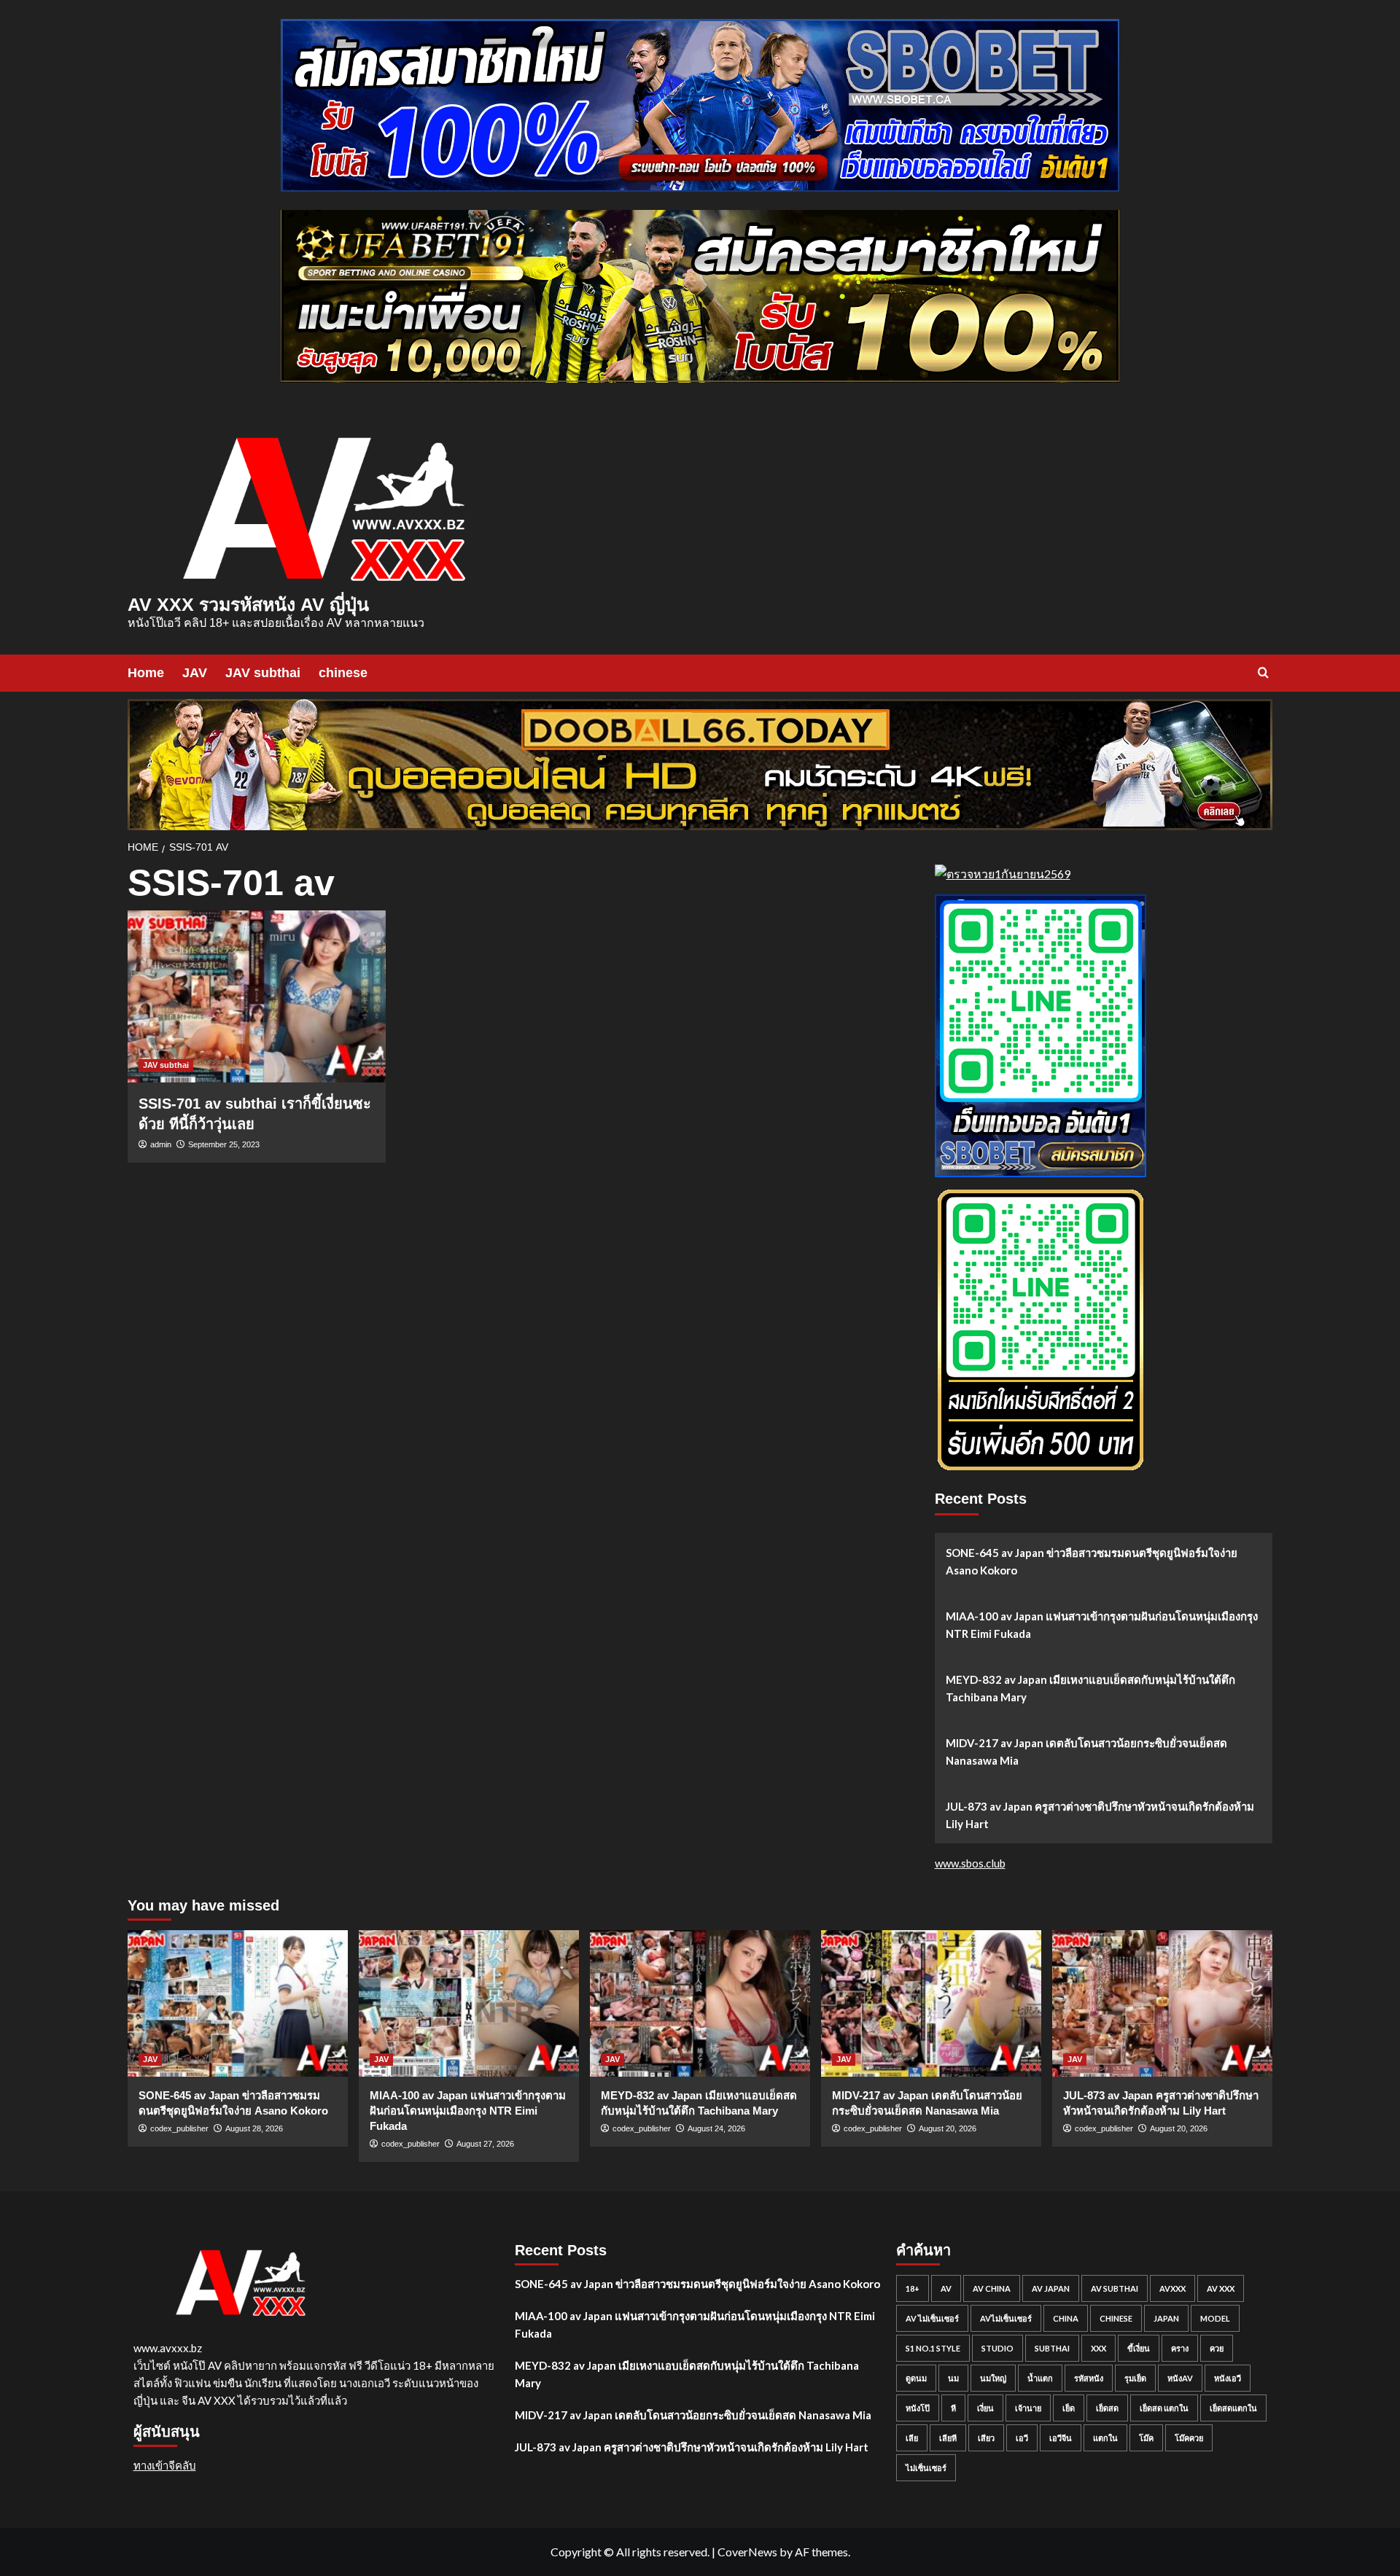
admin (161, 1144)
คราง (1180, 2348)
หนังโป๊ (918, 2408)
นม (953, 2378)
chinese (343, 673)
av (946, 2288)
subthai (1052, 2348)
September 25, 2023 (224, 1144)
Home (146, 673)
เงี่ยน (985, 2408)
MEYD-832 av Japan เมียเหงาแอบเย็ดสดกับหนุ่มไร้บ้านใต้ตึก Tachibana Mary (1090, 1688)
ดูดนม (916, 2378)
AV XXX (1221, 2288)
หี (953, 2408)
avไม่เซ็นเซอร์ (1006, 2318)
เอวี (1022, 2438)
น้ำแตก (1040, 2378)
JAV (195, 673)
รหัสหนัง (1089, 2378)
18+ (913, 2288)
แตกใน (1105, 2438)
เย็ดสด (1107, 2408)
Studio (997, 2348)
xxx (1098, 2348)
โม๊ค (1146, 2438)
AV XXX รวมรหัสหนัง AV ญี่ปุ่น (248, 604)
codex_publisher (179, 2128)
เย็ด (1069, 2408)
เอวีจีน (1061, 2438)
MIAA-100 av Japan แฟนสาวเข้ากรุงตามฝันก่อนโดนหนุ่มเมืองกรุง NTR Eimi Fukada (1102, 1625)
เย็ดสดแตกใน (1233, 2408)
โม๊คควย (1189, 2438)
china (1066, 2318)
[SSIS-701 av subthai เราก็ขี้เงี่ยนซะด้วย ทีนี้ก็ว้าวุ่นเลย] (257, 996)
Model (1215, 2318)
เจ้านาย (1028, 2408)
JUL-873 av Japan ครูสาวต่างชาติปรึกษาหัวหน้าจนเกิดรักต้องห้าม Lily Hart (1100, 1815)
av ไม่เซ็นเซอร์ (932, 2318)
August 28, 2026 (254, 2128)
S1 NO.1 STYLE (933, 2348)
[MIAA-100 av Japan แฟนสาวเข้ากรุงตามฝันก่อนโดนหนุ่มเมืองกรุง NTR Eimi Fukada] (469, 2003)
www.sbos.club (970, 1863)
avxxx (1172, 2288)
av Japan (1051, 2288)
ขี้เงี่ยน (1139, 2348)
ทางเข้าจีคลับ (165, 2465)
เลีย (912, 2438)
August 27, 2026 (485, 2144)
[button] (1263, 672)
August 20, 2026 (948, 2128)
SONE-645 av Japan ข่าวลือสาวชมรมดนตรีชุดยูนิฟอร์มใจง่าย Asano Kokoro (1092, 1561)
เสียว (986, 2438)
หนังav (1180, 2378)
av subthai (1115, 2288)
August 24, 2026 (716, 2128)
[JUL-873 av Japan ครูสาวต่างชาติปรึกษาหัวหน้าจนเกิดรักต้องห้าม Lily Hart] (1162, 2003)
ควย (1217, 2348)
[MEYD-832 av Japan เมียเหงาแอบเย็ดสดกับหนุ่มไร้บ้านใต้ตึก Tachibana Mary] (700, 2003)
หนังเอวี (1228, 2378)
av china (992, 2288)
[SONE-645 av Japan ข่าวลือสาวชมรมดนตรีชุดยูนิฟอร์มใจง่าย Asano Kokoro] (238, 2003)
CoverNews (747, 2552)
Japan (1166, 2318)
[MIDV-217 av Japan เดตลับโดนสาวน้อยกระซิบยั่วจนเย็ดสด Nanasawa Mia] (931, 2003)
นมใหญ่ (993, 2378)
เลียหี (948, 2438)
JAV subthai (263, 673)
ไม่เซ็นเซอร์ (926, 2468)
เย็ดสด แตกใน (1164, 2408)
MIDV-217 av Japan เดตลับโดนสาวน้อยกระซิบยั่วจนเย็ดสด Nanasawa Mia (1086, 1752)
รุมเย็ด (1135, 2378)
